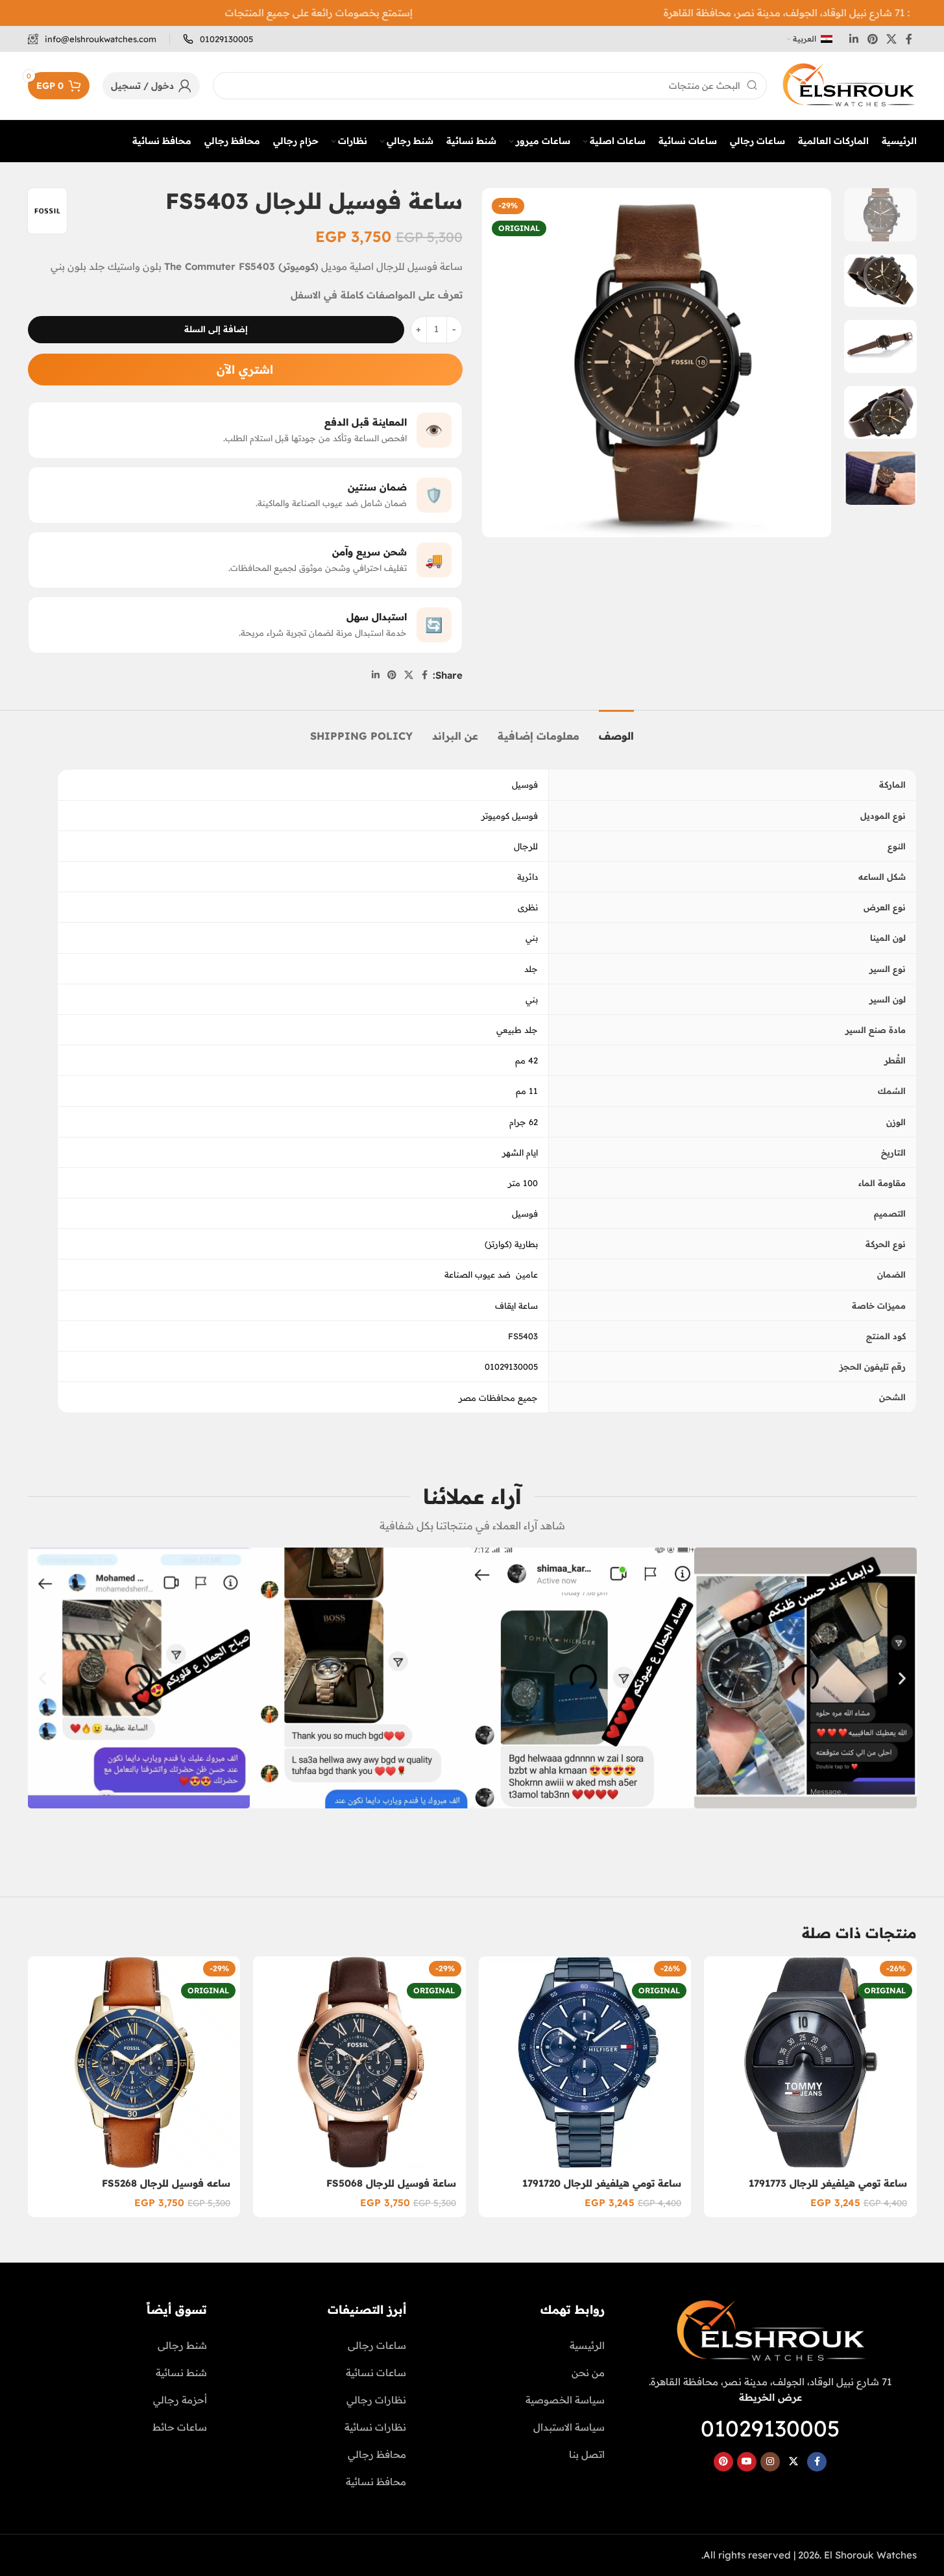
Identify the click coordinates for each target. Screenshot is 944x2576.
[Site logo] (848, 85)
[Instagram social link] (770, 2462)
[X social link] (891, 39)
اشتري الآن (245, 370)
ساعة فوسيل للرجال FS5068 (391, 2183)
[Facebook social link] (909, 39)
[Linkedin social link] (854, 39)
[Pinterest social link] (872, 39)
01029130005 (770, 2428)
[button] (42, 1678)
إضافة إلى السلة (216, 329)
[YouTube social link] (747, 2462)
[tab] (616, 730)
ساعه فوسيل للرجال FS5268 (166, 2183)
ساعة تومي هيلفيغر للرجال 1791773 (828, 2183)
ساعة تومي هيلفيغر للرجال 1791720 (602, 2183)
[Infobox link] (218, 39)
